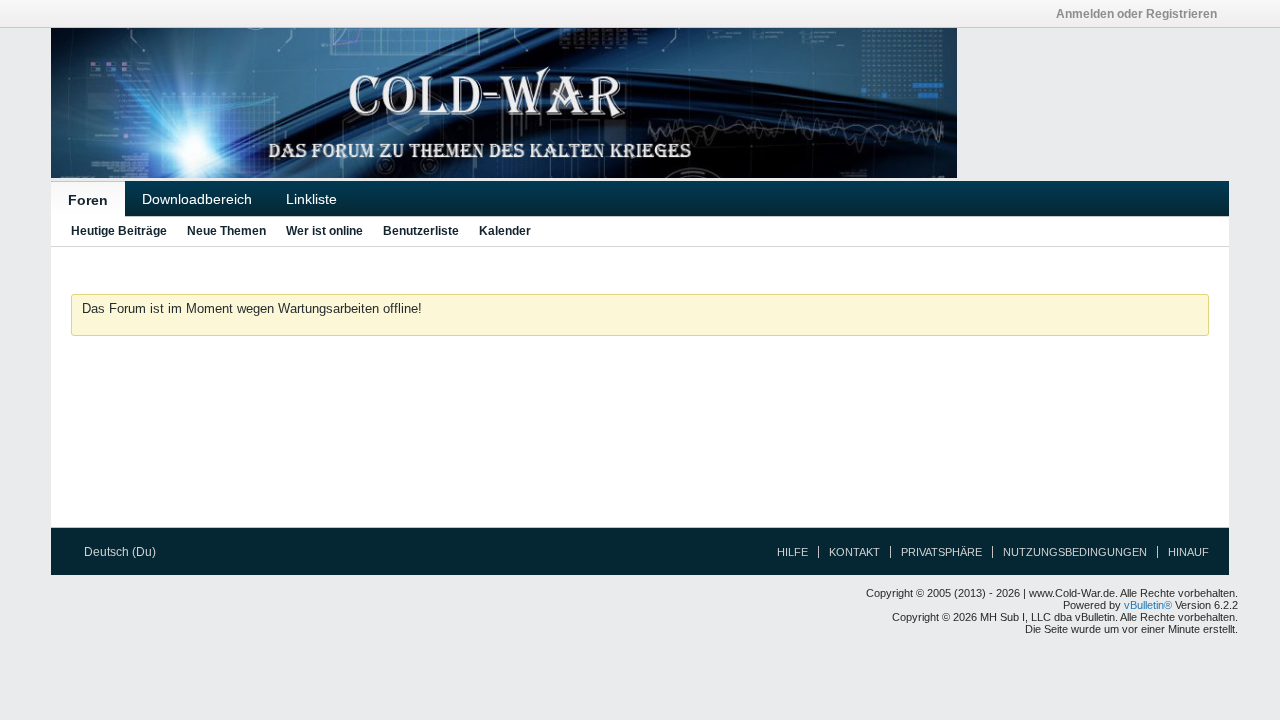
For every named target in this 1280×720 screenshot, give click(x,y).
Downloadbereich (197, 199)
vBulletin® (1148, 605)
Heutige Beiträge (119, 231)
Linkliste (311, 199)
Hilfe (792, 552)
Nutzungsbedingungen (1075, 552)
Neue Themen (226, 231)
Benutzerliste (421, 231)
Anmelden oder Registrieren (1136, 14)
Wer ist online (324, 231)
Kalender (505, 231)
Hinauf (1188, 552)
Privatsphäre (941, 552)
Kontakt (854, 552)
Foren (88, 200)
